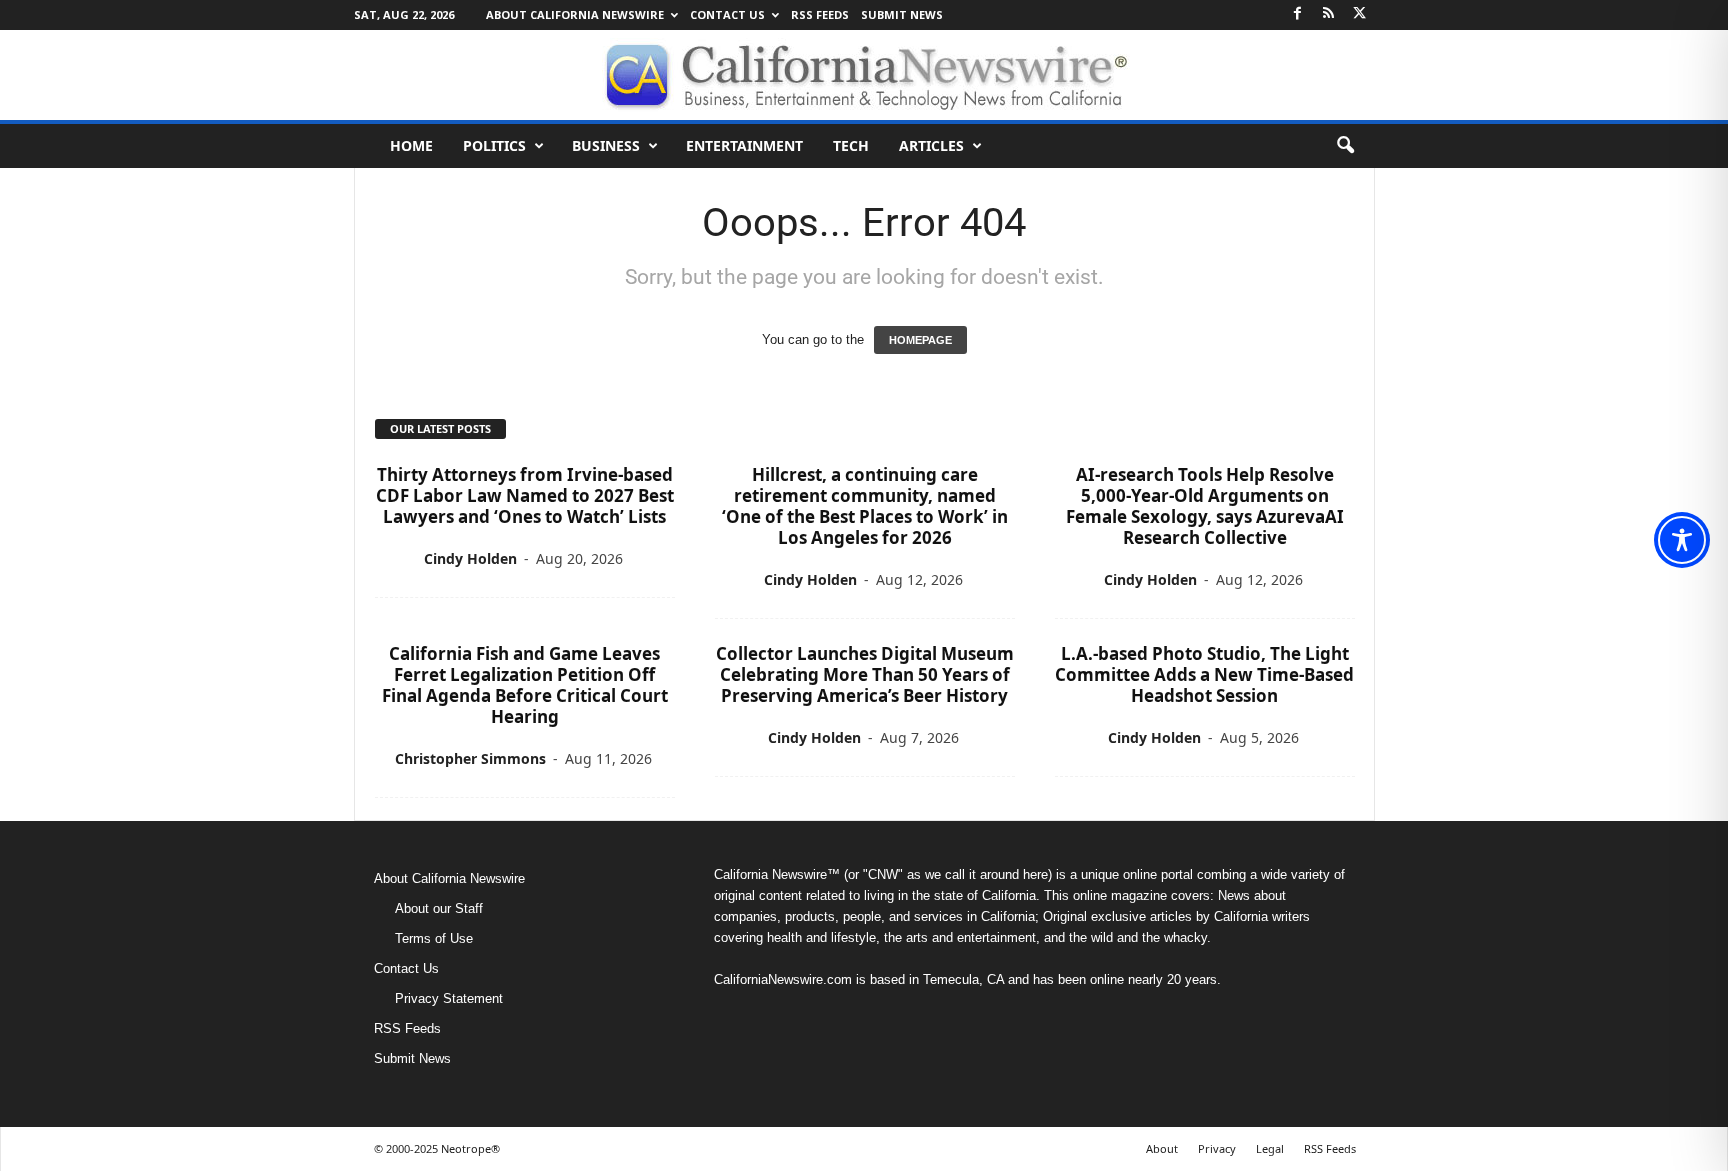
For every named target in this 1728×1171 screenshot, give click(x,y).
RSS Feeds (820, 14)
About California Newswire (575, 14)
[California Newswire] (864, 75)
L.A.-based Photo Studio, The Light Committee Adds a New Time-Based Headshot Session (1204, 674)
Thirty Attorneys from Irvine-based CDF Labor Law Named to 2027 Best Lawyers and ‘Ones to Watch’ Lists (525, 495)
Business (606, 145)
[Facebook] (1298, 14)
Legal (1270, 1148)
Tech (851, 145)
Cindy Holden (470, 558)
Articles (931, 145)
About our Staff (439, 908)
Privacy (1217, 1148)
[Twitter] (1360, 14)
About (1162, 1148)
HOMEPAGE (920, 340)
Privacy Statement (449, 998)
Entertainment (744, 145)
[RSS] (1329, 14)
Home (411, 145)
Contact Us (727, 14)
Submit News (902, 14)
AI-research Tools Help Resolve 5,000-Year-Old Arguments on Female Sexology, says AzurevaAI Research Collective (1205, 506)
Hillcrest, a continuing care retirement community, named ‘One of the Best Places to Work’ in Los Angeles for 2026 (865, 506)
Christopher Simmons (470, 758)
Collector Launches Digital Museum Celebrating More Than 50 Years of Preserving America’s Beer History (865, 674)
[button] (1345, 146)
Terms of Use (434, 938)
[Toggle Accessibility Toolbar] (1682, 540)
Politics (494, 145)
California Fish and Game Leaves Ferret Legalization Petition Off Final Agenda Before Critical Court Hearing (525, 685)
